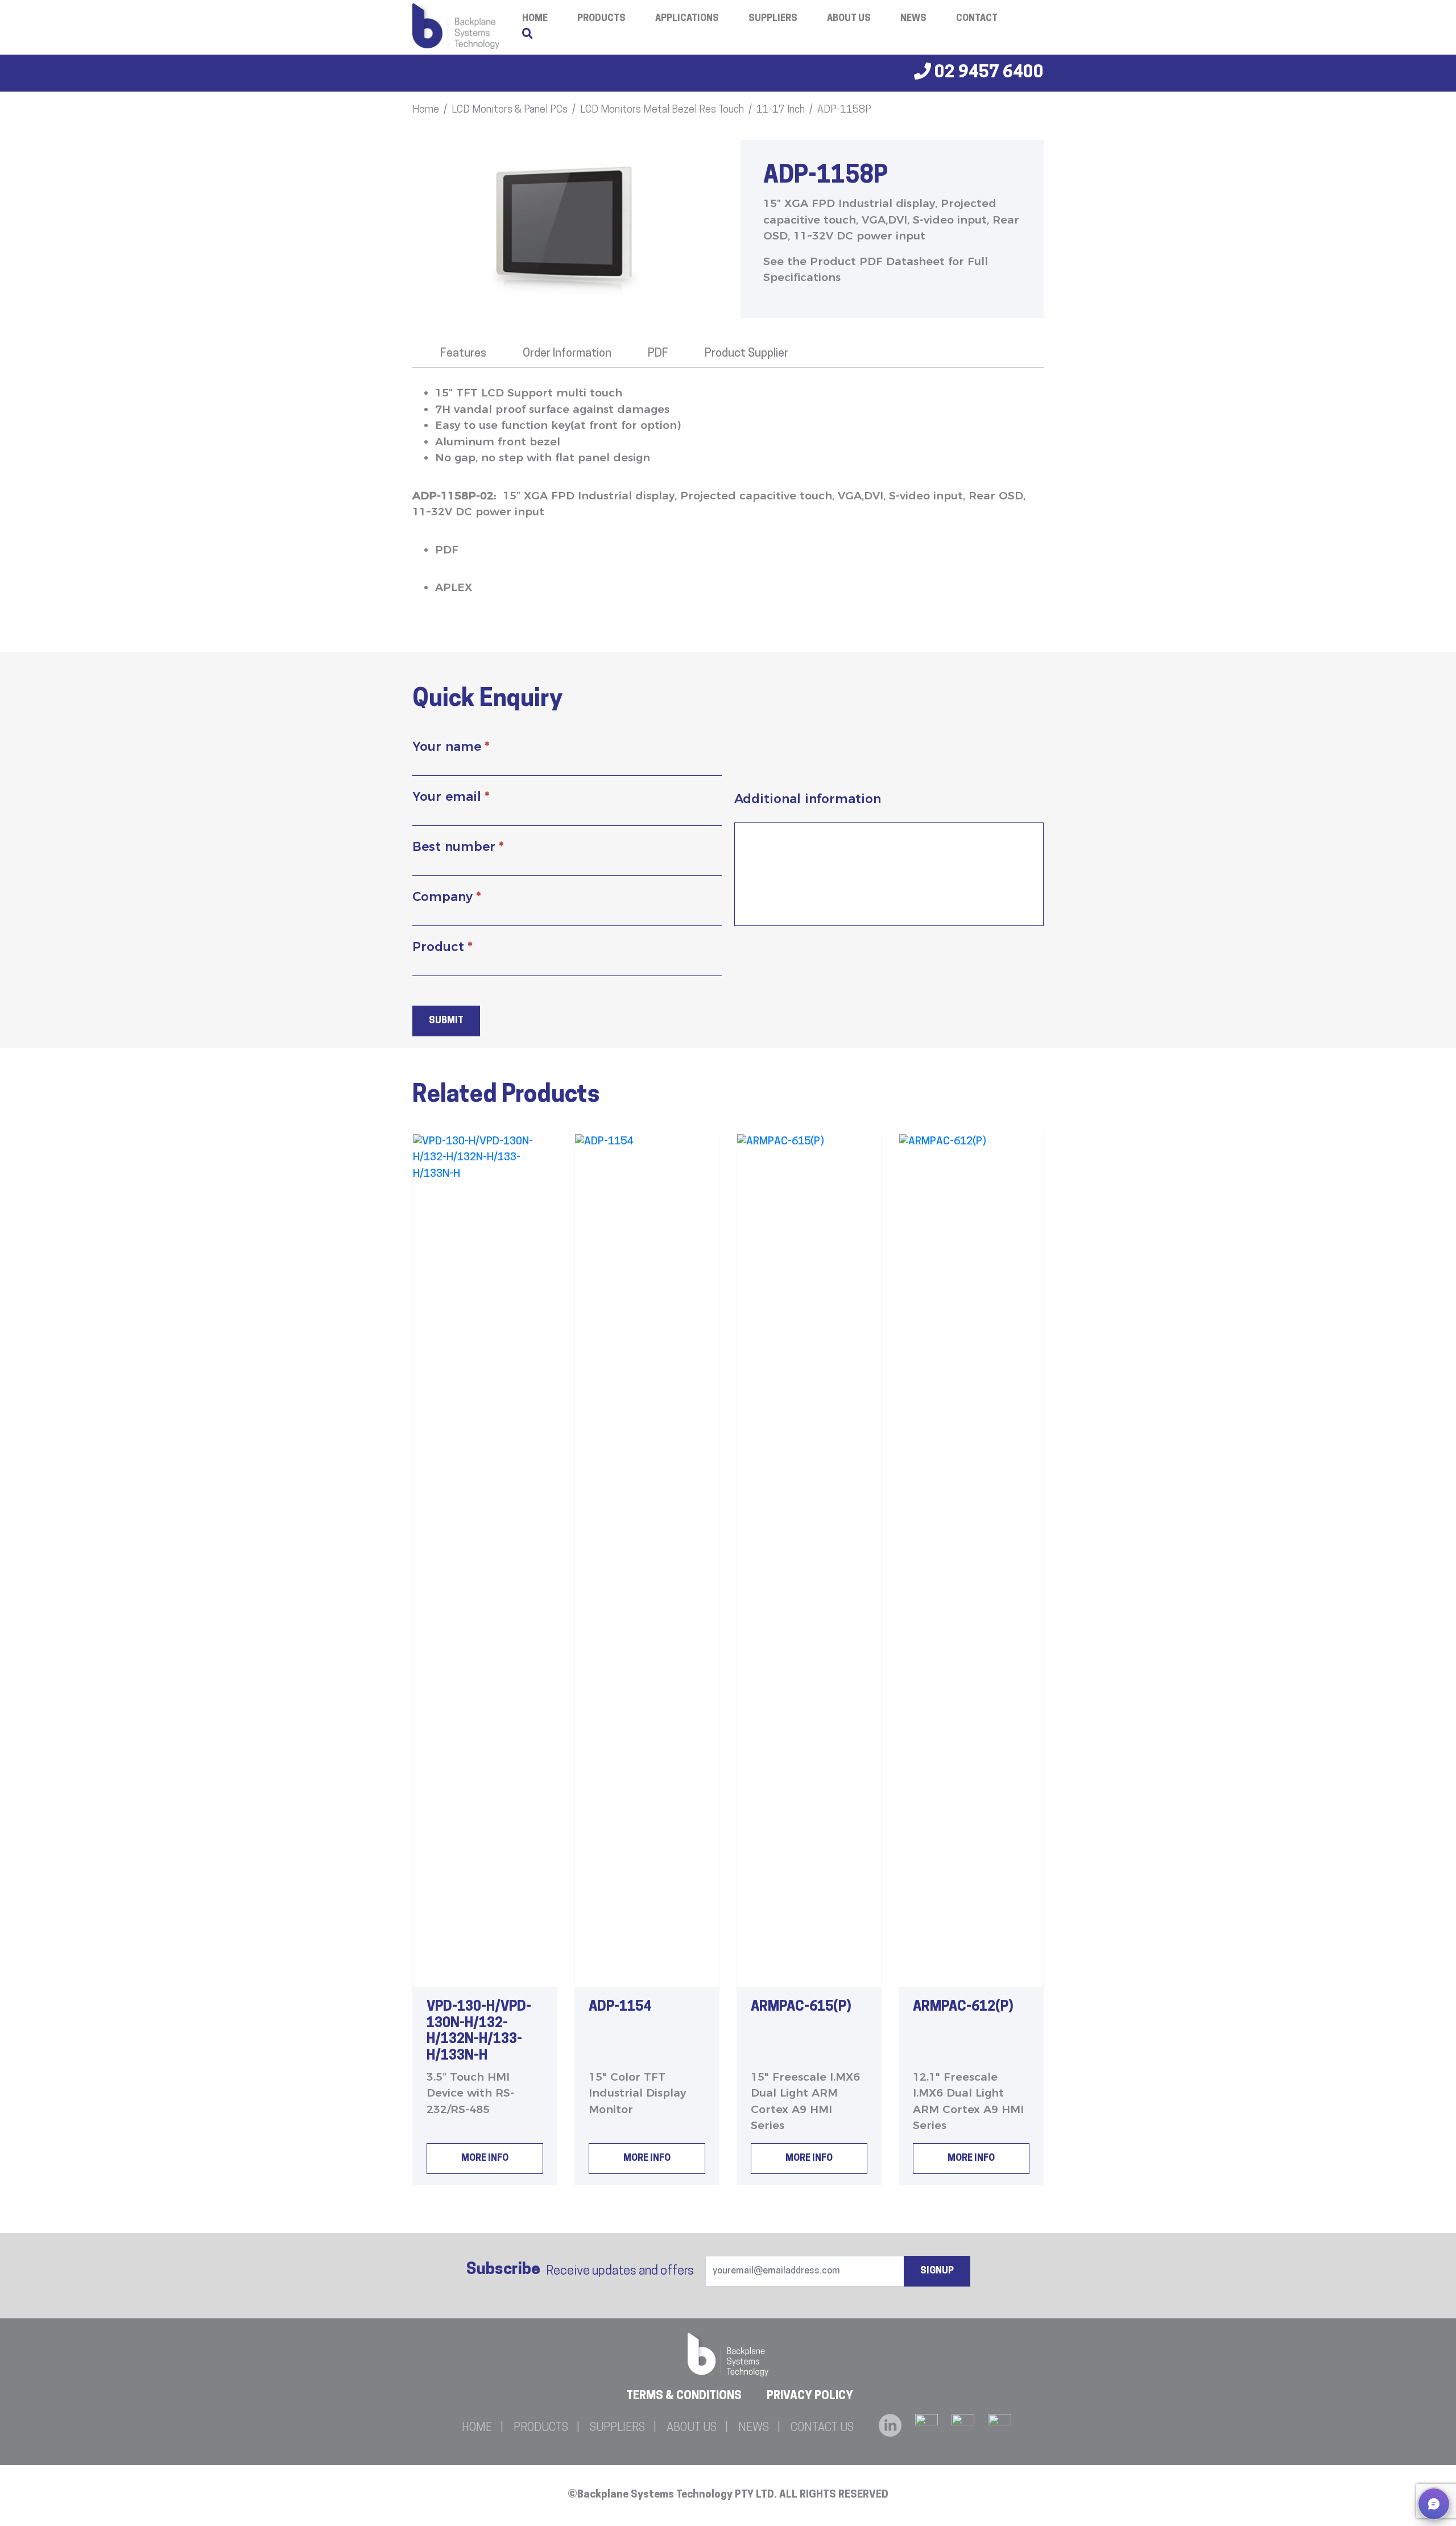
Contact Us (822, 2428)
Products (601, 19)
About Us (849, 19)
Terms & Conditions (684, 2396)
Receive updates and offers (580, 2270)
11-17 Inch (781, 110)
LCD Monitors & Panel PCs (510, 110)
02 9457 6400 (987, 73)
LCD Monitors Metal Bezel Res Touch (662, 110)
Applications (687, 19)
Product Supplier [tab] (746, 354)
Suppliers (773, 19)
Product (442, 947)
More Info (485, 2159)
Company (446, 897)
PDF (447, 550)
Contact (977, 19)
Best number (458, 847)
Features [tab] (463, 354)
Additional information (808, 799)
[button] (1434, 2504)
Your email (451, 797)
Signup (937, 2271)
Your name (451, 747)
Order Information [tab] (567, 354)
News (913, 19)
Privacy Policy (810, 2396)
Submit (446, 1021)
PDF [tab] (658, 354)
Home (426, 110)
